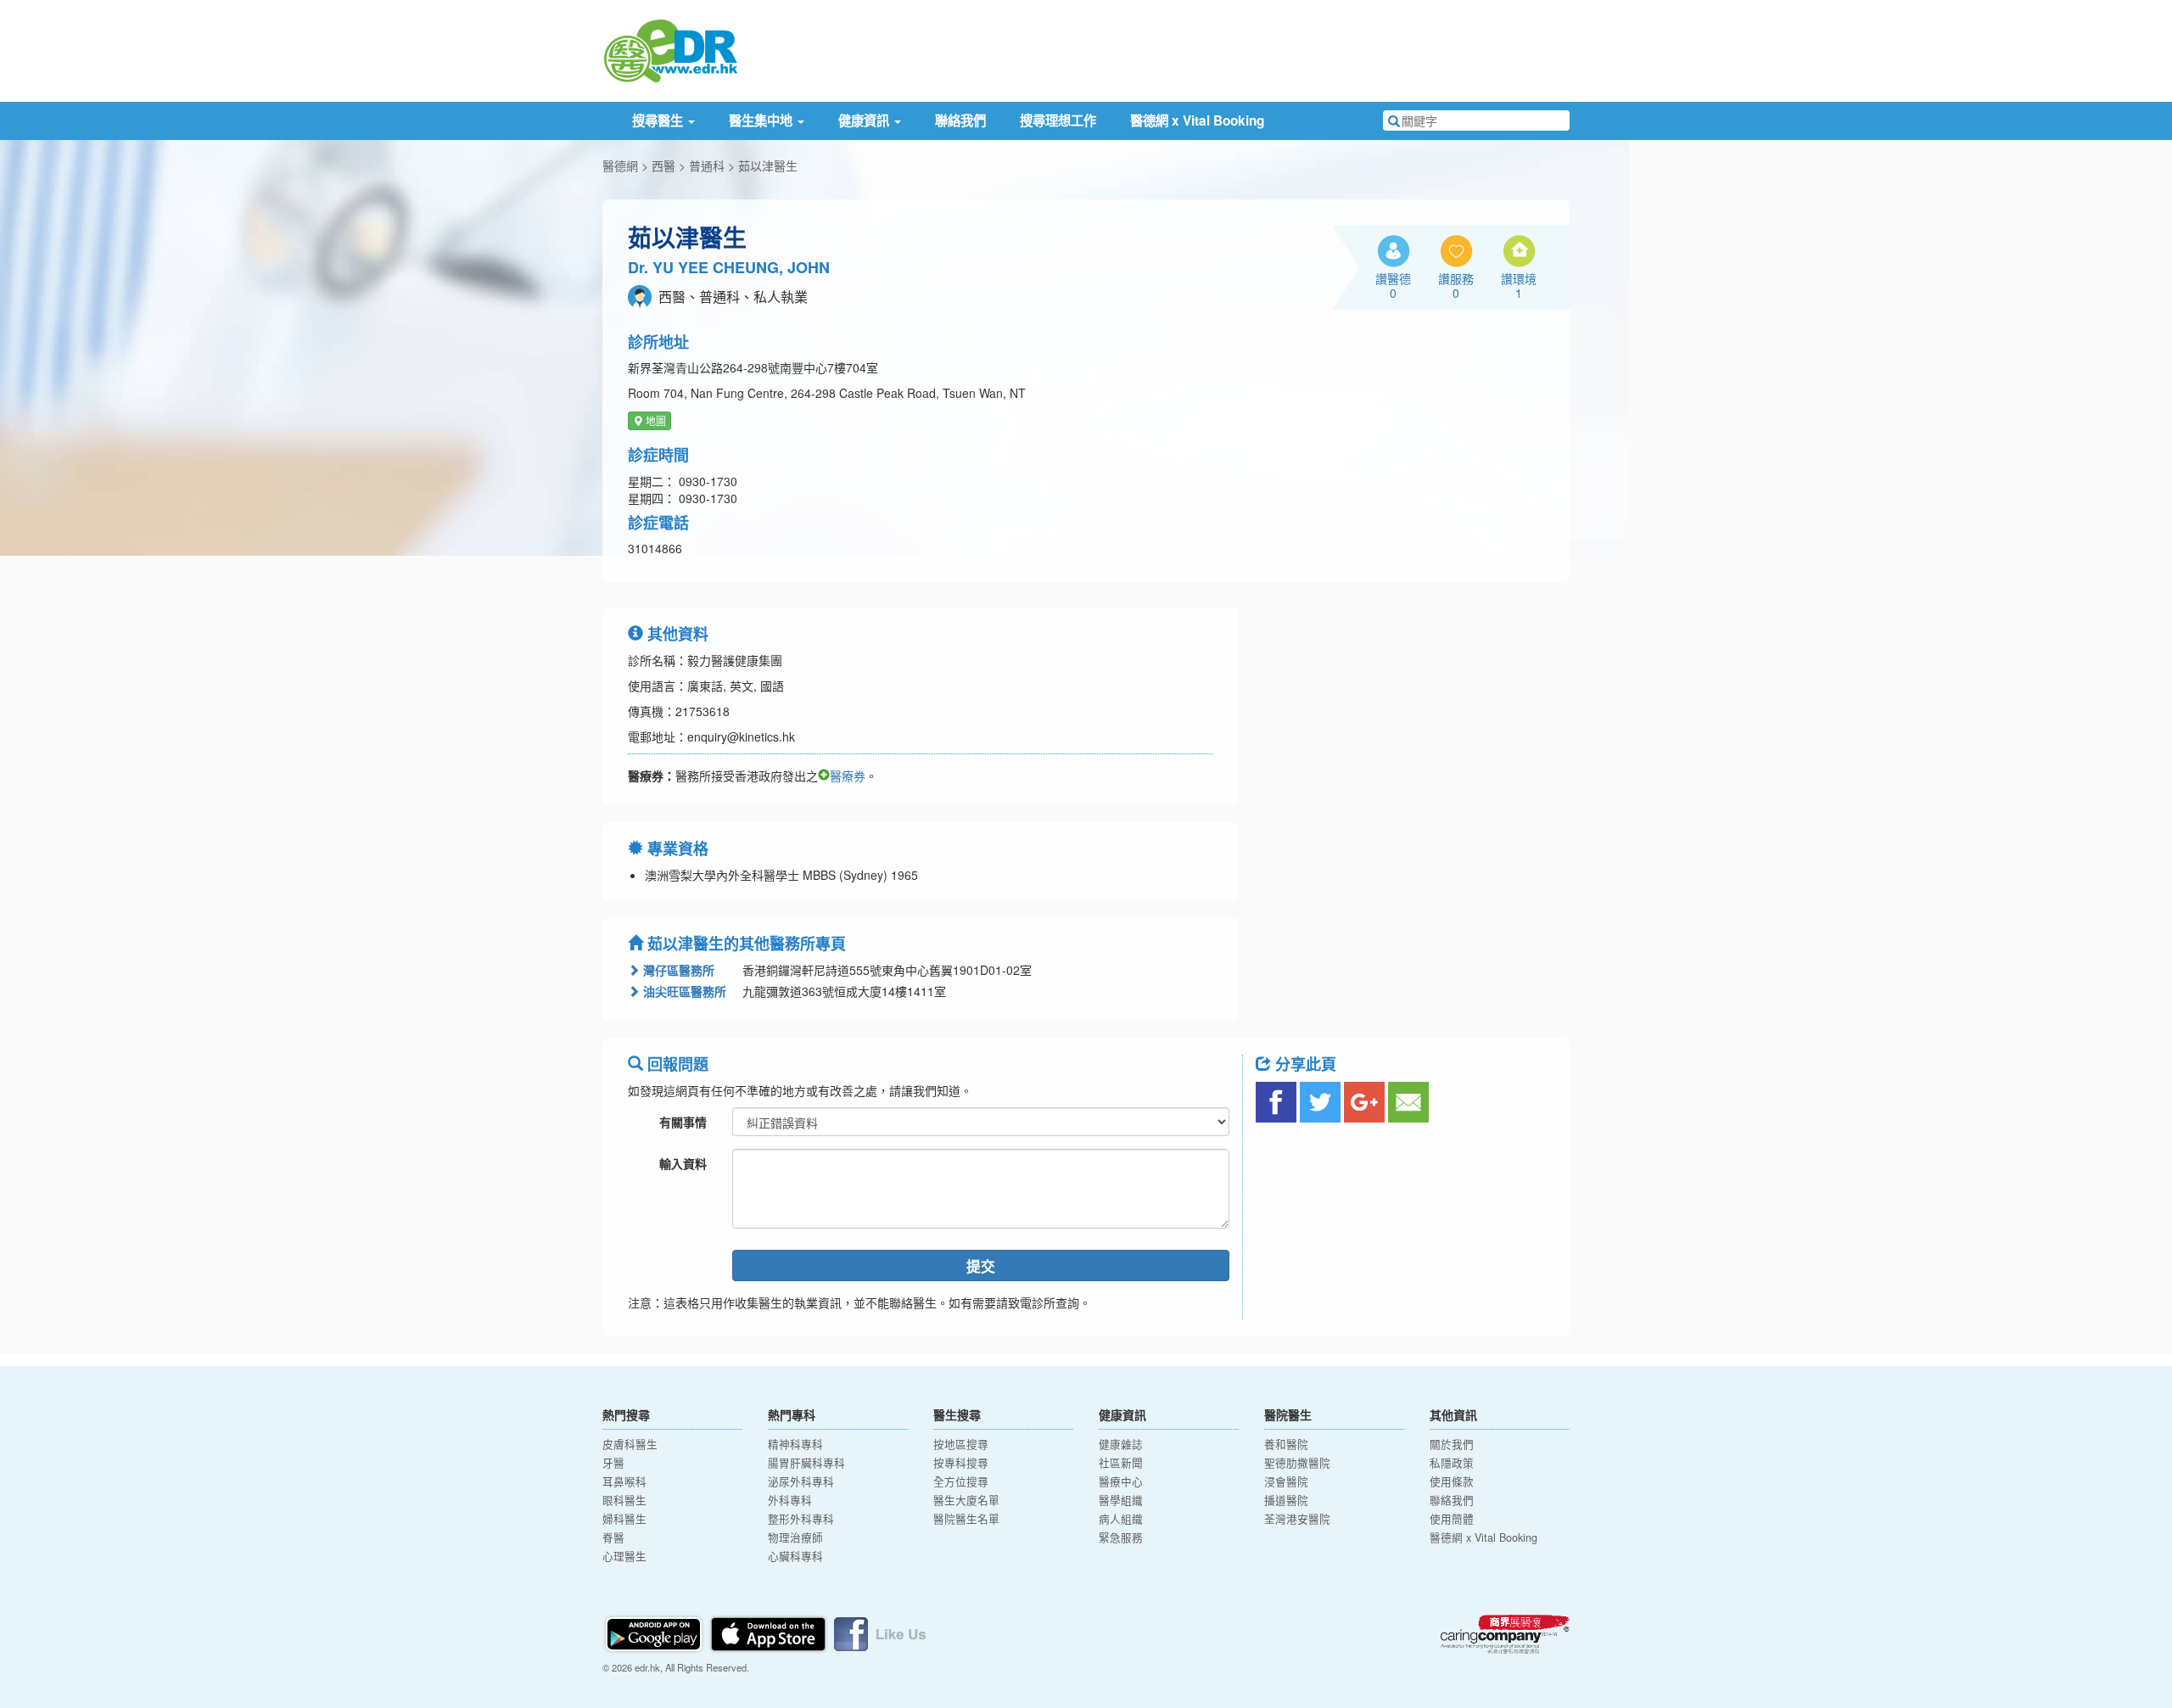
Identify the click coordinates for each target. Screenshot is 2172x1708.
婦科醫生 (624, 1519)
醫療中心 (1121, 1481)
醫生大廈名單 (966, 1500)
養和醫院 (1286, 1444)
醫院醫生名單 (966, 1519)
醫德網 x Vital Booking (1197, 120)
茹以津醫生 (768, 165)
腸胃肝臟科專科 (806, 1463)
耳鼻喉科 (624, 1481)
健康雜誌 (1121, 1444)
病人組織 (1121, 1519)
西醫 (663, 165)
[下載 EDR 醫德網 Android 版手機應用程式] (655, 1632)
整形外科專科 (801, 1519)
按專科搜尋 (961, 1463)
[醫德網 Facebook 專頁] (880, 1632)
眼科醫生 (624, 1500)
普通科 (707, 165)
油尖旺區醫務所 (683, 991)
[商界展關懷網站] (1505, 1634)
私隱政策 (1452, 1463)
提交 (981, 1266)
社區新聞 (1121, 1463)
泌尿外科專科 (801, 1481)
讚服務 (1456, 285)
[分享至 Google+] (1364, 1102)
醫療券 (848, 776)
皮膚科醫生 (630, 1444)
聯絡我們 (960, 120)
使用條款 (1452, 1481)
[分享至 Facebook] (1276, 1102)
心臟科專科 (795, 1556)
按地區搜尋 (961, 1444)
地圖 (655, 420)
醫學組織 (1121, 1500)
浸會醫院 (1286, 1481)
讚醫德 (1393, 285)
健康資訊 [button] (865, 120)
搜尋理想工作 (1058, 120)
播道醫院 (1286, 1500)
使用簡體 (1452, 1519)
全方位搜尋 (961, 1481)
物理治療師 (795, 1537)
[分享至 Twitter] (1320, 1102)
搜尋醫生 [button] (659, 120)
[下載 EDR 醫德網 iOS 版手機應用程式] (770, 1632)
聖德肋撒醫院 (1297, 1463)
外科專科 (790, 1500)
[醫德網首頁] (670, 49)
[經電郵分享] (1408, 1102)
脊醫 (613, 1537)
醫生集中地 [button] (762, 120)
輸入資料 (683, 1163)
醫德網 (620, 165)
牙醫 (613, 1463)
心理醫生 (624, 1556)
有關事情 (683, 1122)
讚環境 (1519, 285)
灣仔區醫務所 (677, 970)
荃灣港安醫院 (1297, 1519)
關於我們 (1452, 1444)
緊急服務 (1121, 1537)
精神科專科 (795, 1444)
